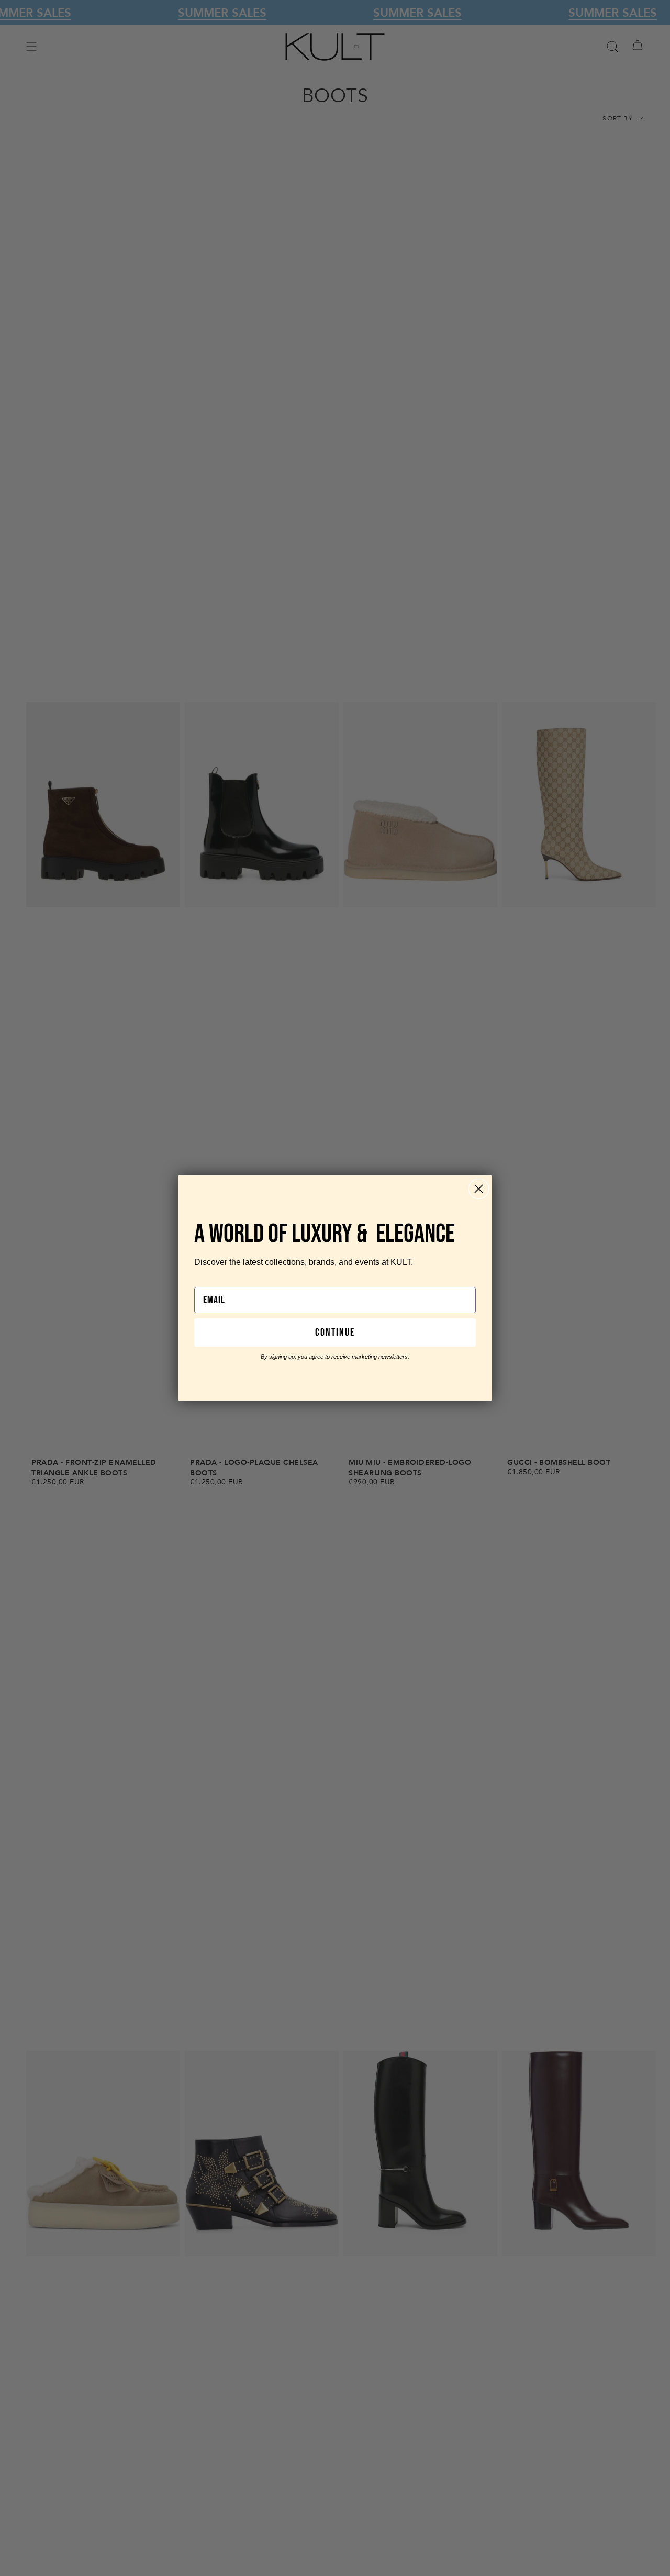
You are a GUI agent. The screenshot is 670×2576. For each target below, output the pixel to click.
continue (335, 1333)
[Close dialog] (479, 1189)
